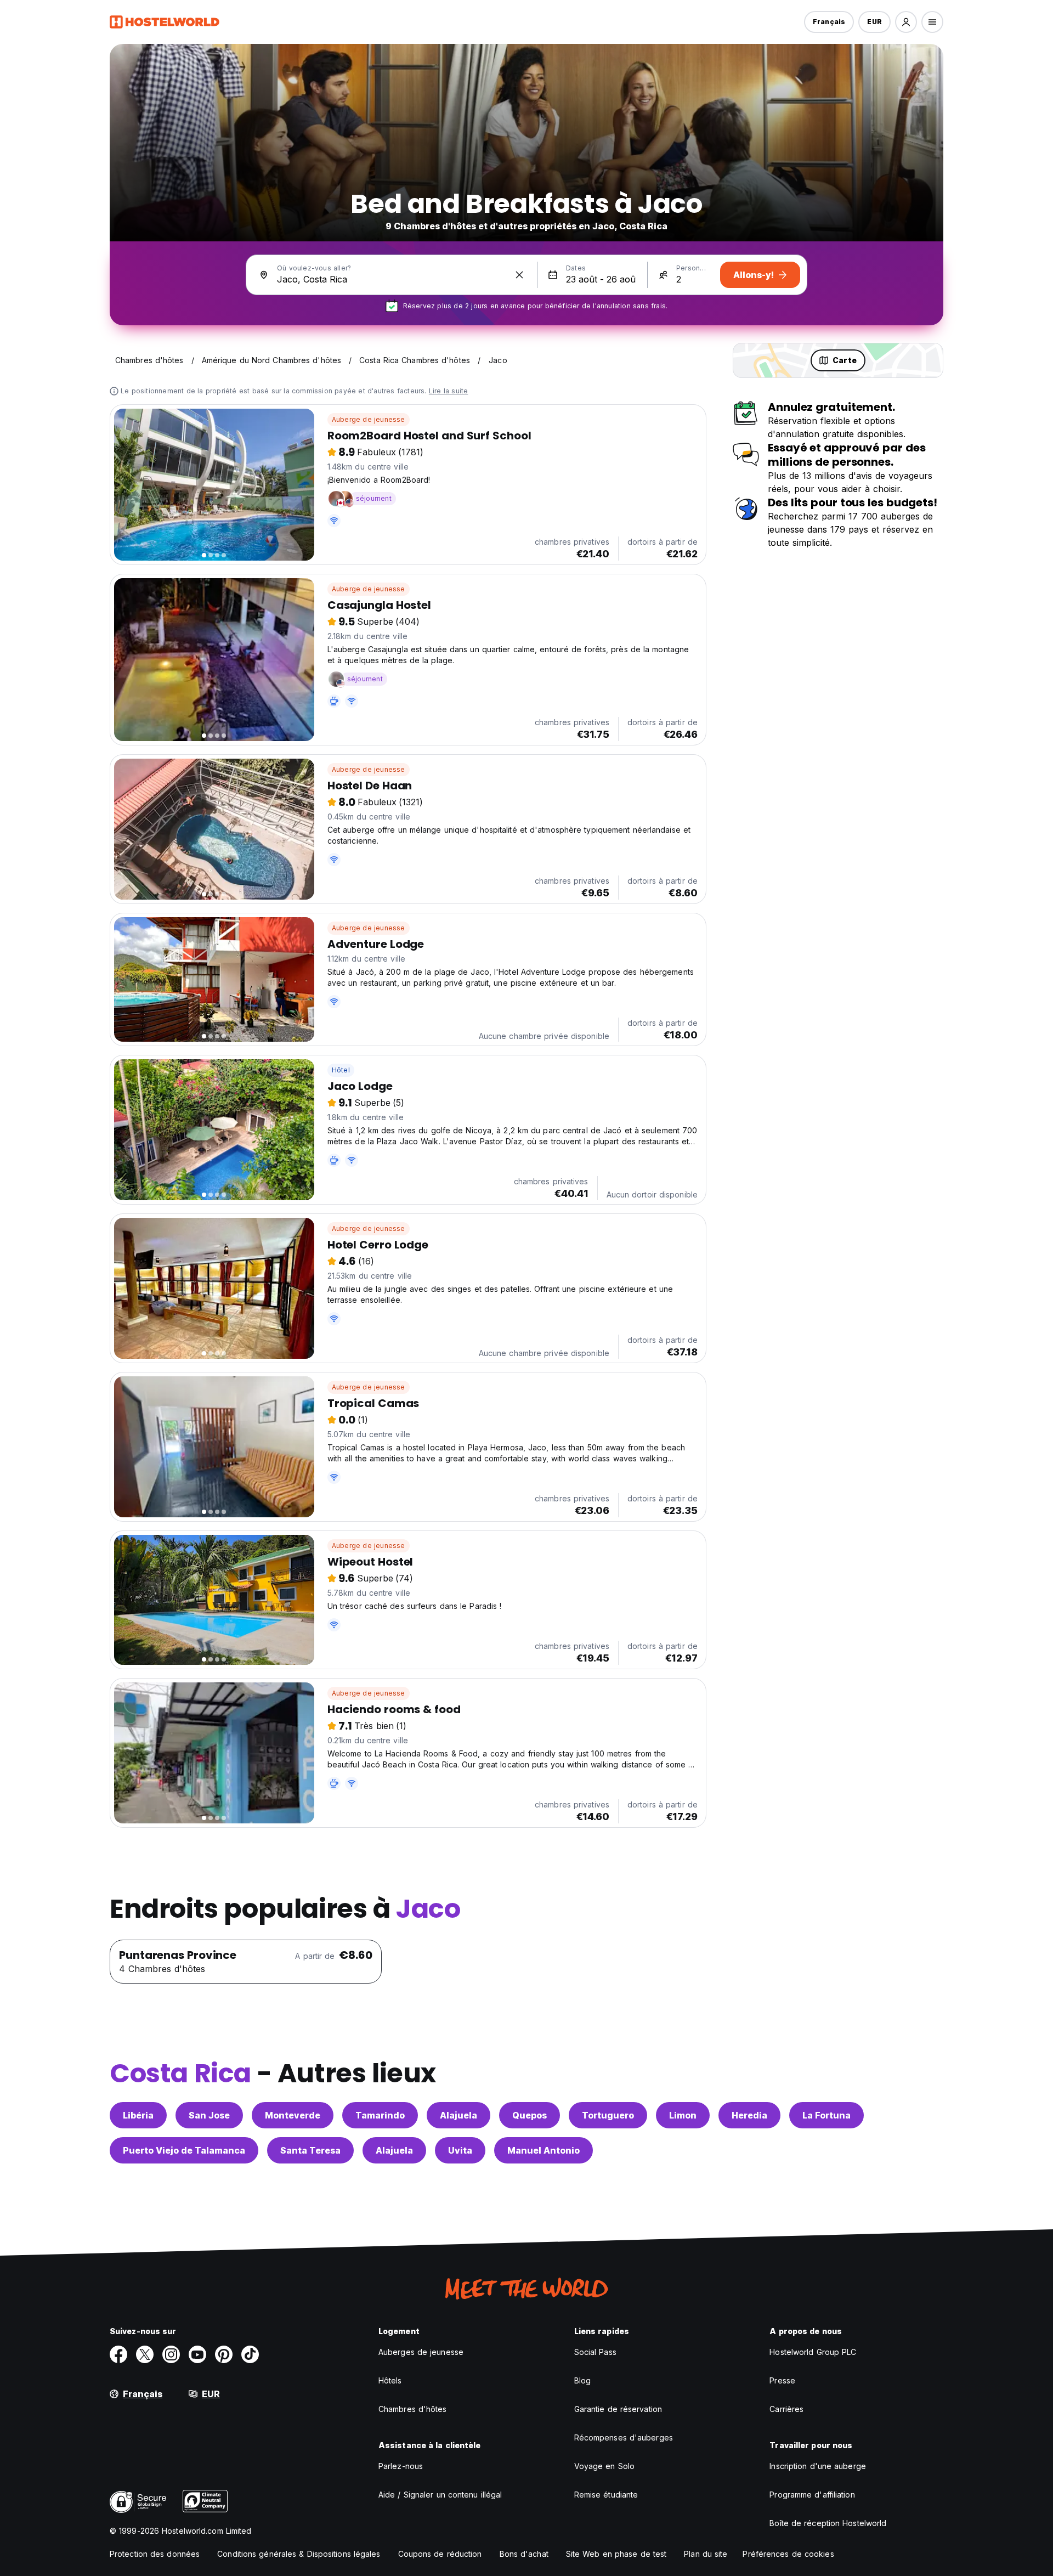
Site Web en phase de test (616, 2554)
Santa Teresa (310, 2150)
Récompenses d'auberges (624, 2437)
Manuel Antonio (544, 2150)
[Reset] (519, 275)
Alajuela (458, 2115)
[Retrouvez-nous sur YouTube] (197, 2354)
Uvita (460, 2150)
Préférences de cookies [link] (788, 2554)
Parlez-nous (401, 2466)
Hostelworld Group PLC (813, 2352)
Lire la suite (449, 391)
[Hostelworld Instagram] (171, 2354)
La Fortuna (826, 2115)
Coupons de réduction (440, 2554)
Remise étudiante (606, 2495)
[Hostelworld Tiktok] (250, 2354)
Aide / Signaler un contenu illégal (440, 2495)
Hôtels (390, 2380)
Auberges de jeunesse (421, 2352)
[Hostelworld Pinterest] (224, 2354)
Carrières (786, 2409)
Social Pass (595, 2352)
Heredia (749, 2115)
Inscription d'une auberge (818, 2466)
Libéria (138, 2115)
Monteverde (293, 2115)
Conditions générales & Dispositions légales (299, 2554)
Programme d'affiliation (812, 2495)
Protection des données (155, 2554)
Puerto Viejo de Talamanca (184, 2150)
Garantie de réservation (618, 2409)
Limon (683, 2115)
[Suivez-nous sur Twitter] (145, 2354)
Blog (582, 2380)
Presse (782, 2380)
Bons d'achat (524, 2554)
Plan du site (706, 2554)
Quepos (530, 2115)
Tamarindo (380, 2115)
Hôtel (341, 1070)
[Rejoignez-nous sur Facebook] (118, 2354)
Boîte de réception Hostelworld (828, 2523)
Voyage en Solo (604, 2466)
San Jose (209, 2115)
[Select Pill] (906, 22)
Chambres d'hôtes (413, 2409)
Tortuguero (608, 2115)
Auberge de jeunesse (369, 419)
